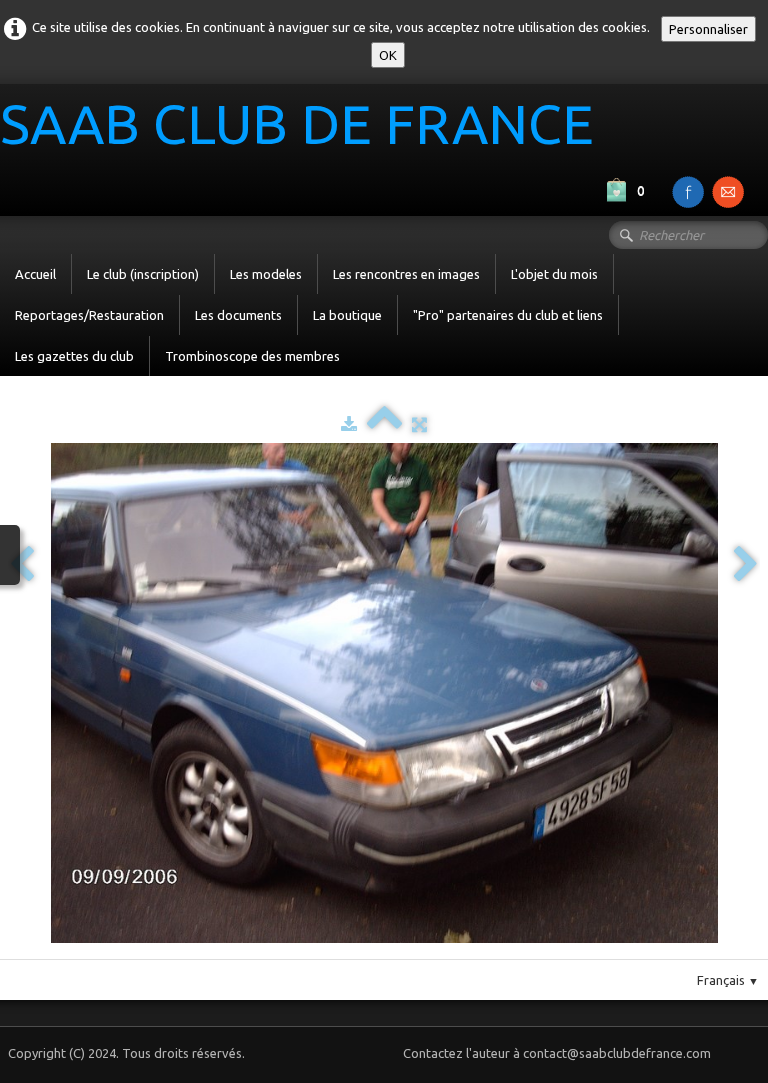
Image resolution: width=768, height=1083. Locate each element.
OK (388, 55)
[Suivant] (746, 565)
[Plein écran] (419, 424)
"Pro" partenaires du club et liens (508, 315)
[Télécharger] (349, 424)
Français (728, 980)
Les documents (238, 315)
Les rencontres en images (406, 274)
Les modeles (266, 274)
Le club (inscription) (143, 274)
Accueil (35, 274)
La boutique (347, 315)
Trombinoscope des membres (252, 356)
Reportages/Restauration (89, 315)
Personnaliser (708, 29)
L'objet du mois (554, 274)
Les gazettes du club (74, 356)
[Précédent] (22, 565)
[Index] (384, 424)
